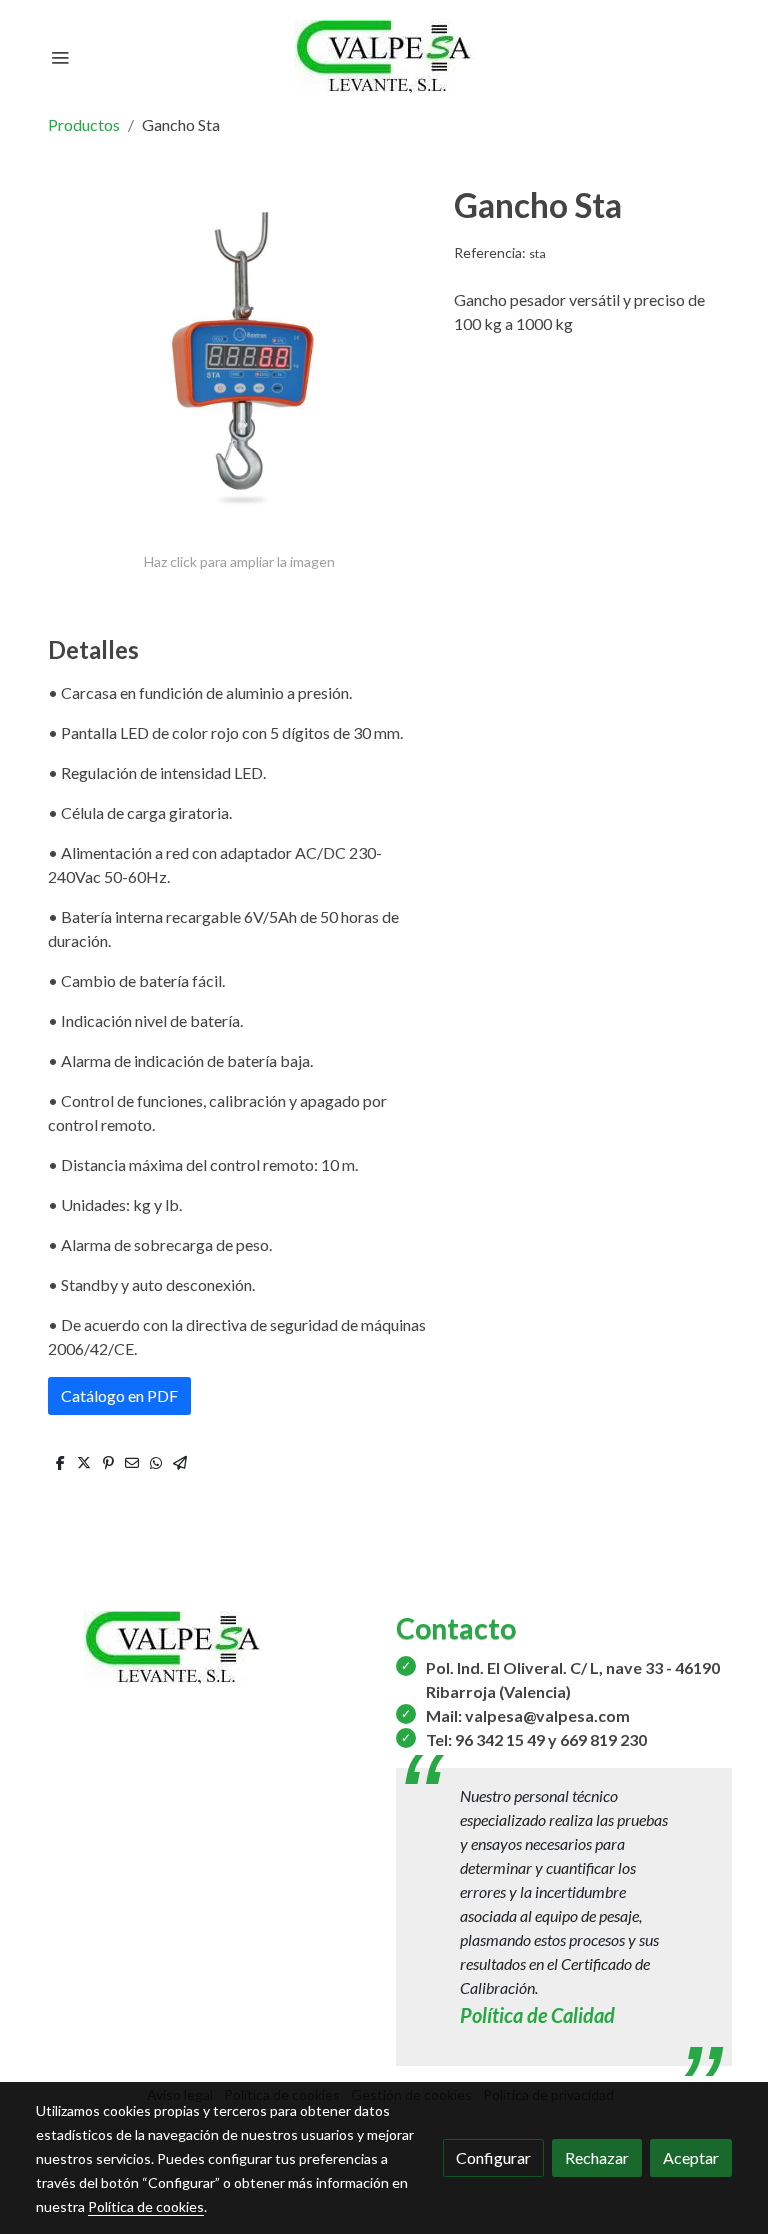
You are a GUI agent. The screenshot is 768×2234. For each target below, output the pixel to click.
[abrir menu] (60, 57)
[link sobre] (204, 1647)
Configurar (493, 2157)
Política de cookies (146, 2206)
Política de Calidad (537, 2015)
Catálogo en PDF (119, 1395)
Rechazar (597, 2157)
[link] (384, 56)
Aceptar (691, 2157)
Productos (84, 124)
